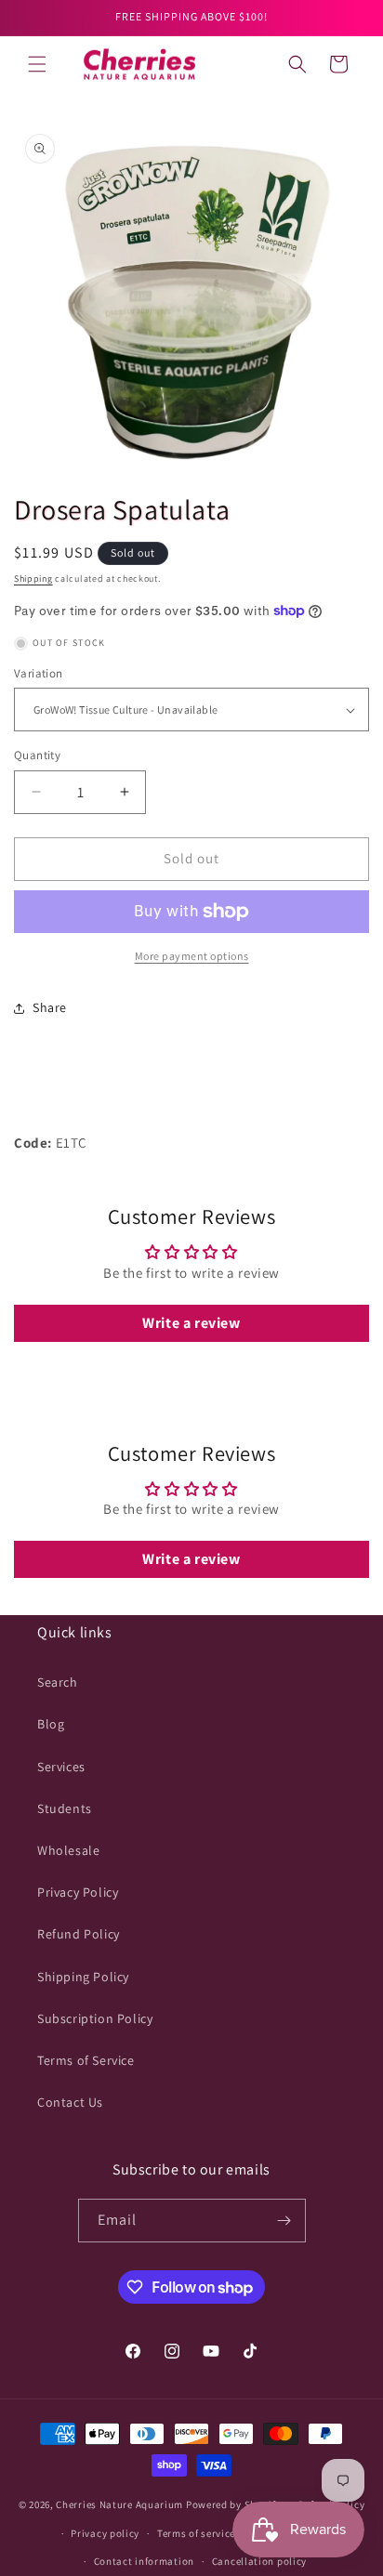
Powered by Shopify (234, 2504)
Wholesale (68, 1850)
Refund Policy (79, 1934)
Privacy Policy (78, 1892)
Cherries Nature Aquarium (119, 2504)
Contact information (144, 2561)
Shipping (33, 578)
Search (58, 1682)
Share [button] (50, 1007)
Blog (51, 1724)
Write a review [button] (191, 1323)
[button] (37, 64)
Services (61, 1767)
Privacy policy (105, 2533)
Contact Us (70, 2102)
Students (65, 1808)
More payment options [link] (192, 956)
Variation (39, 673)
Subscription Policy (95, 2018)
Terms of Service (86, 2060)
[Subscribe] (284, 2221)
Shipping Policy (83, 1977)
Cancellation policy (259, 2561)
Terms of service (196, 2533)
